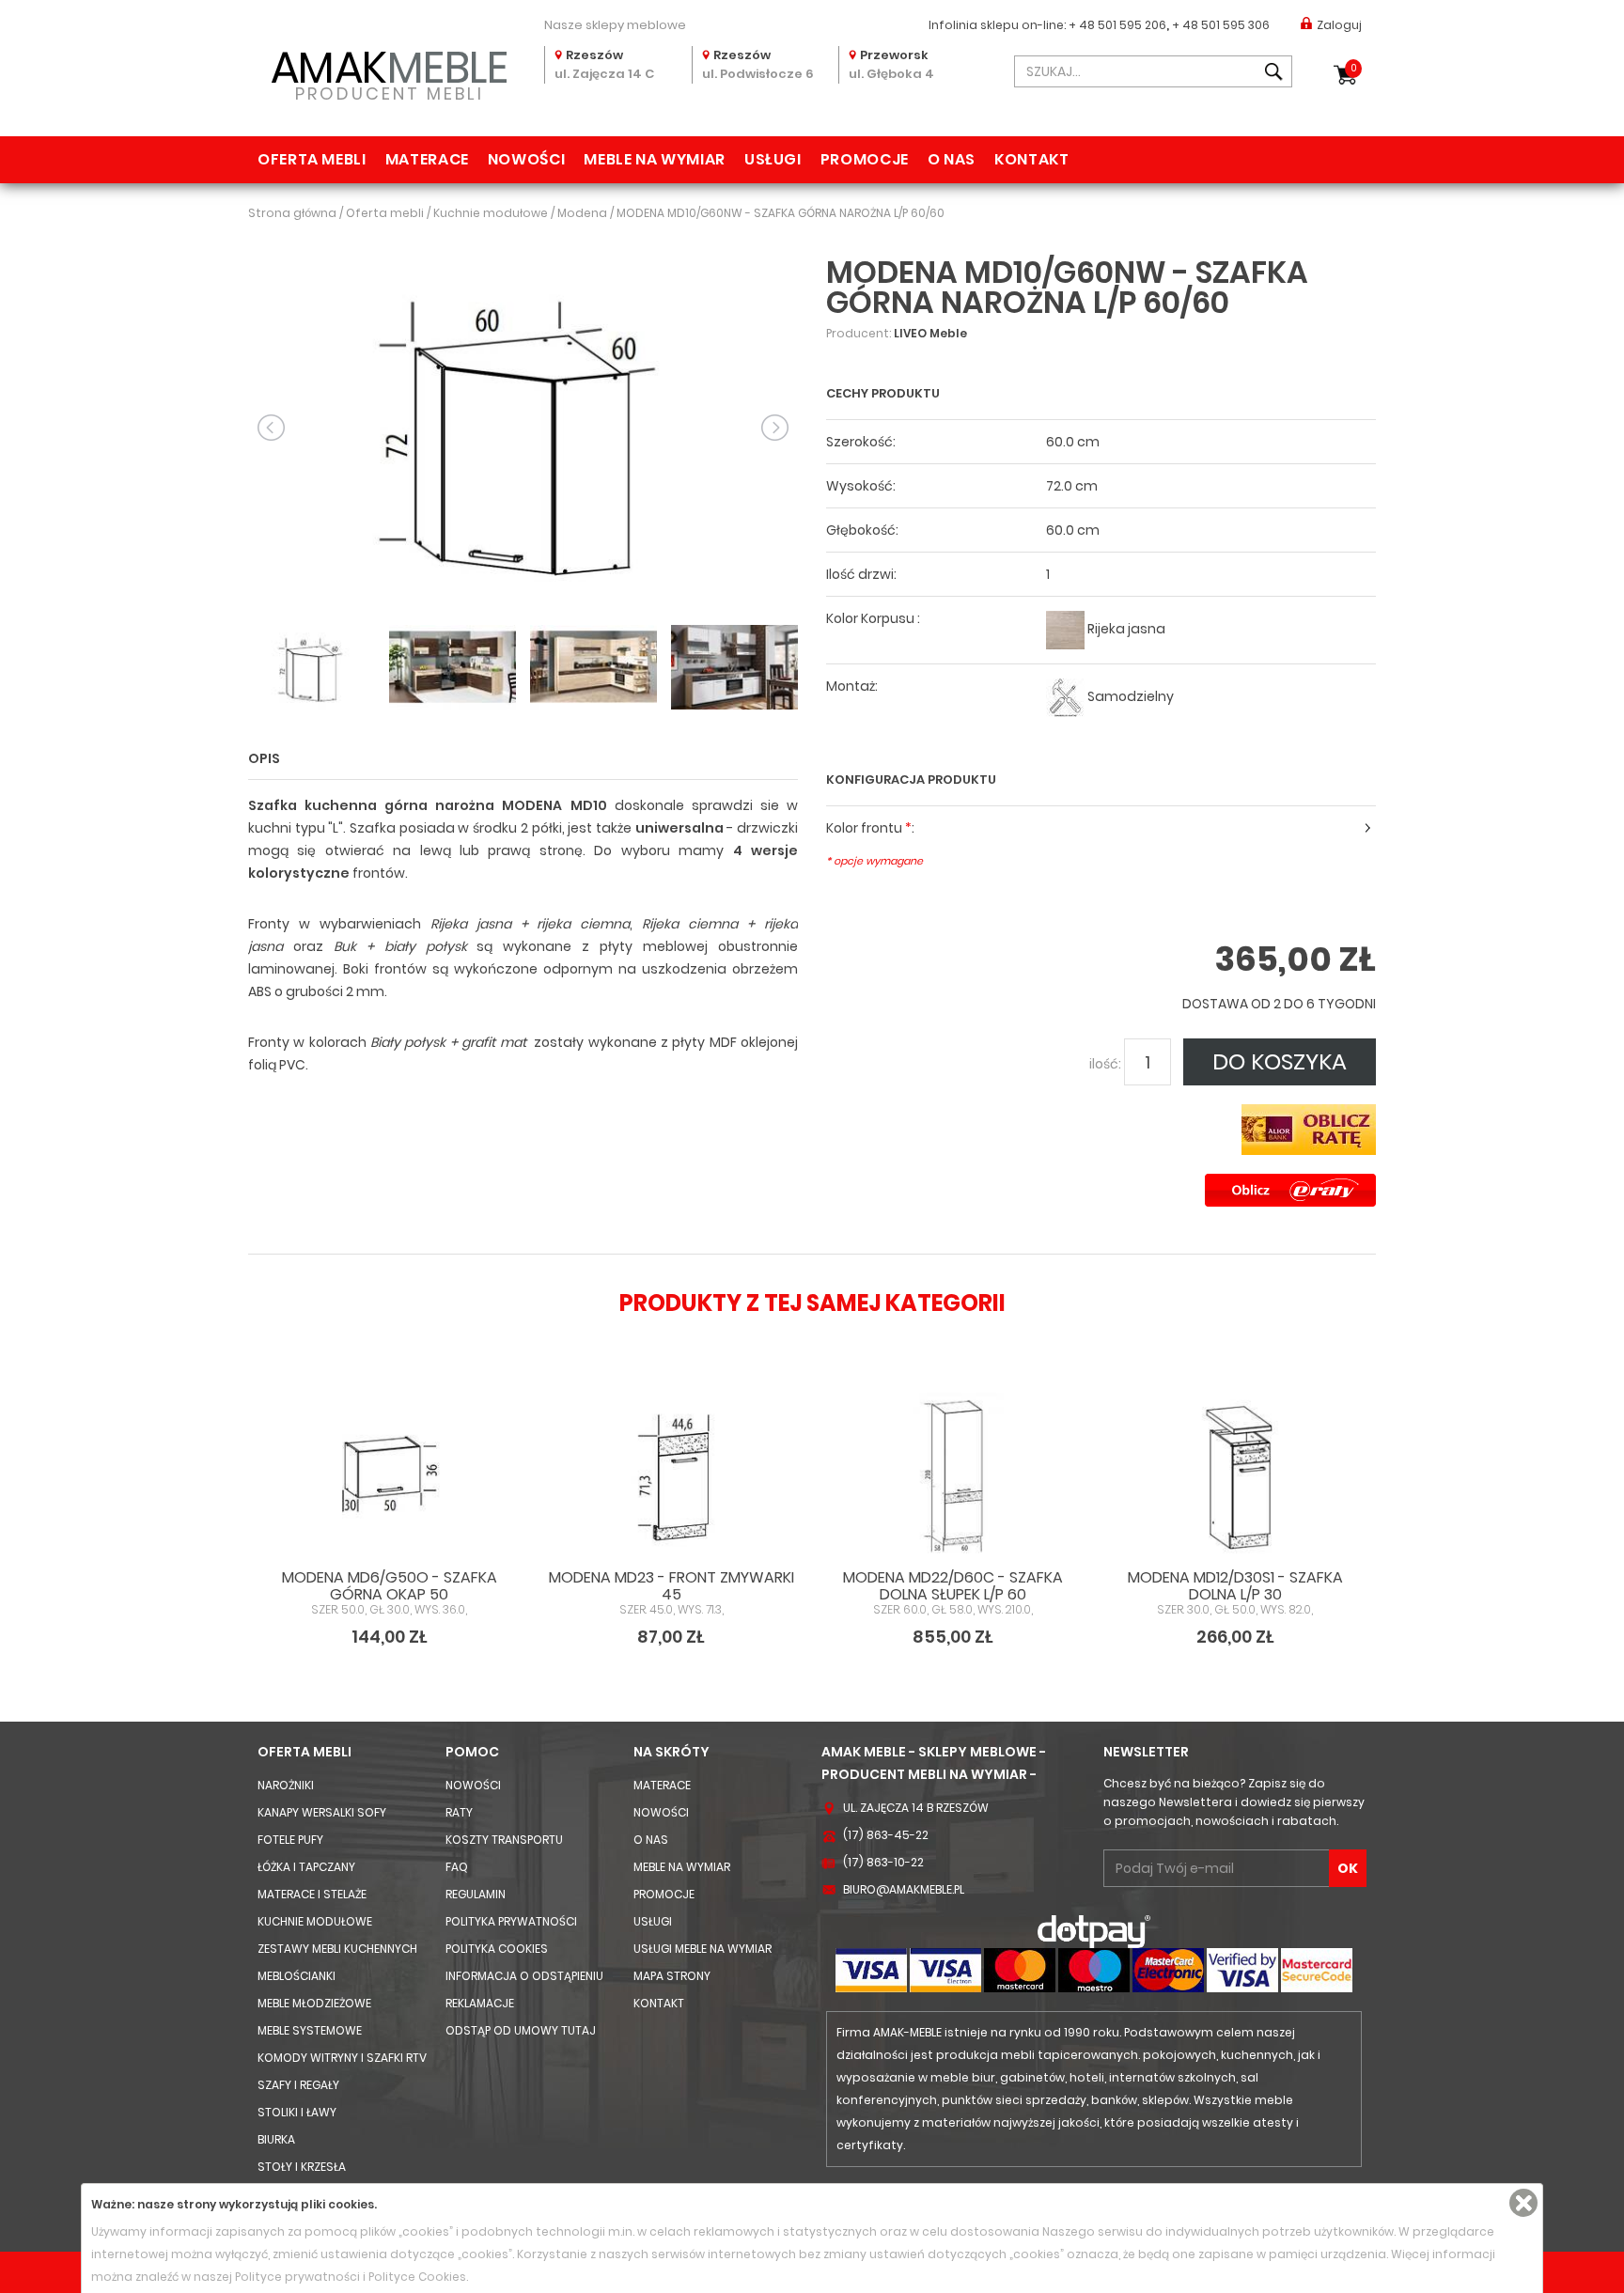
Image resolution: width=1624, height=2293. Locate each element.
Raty (459, 1812)
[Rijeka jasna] (1065, 629)
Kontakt (1031, 159)
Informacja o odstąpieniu (524, 1976)
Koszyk (1354, 68)
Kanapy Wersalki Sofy (322, 1812)
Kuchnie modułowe (315, 1921)
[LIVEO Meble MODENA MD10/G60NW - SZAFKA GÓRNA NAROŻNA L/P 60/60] (523, 426)
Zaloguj (1339, 25)
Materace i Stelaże (312, 1894)
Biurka (276, 2139)
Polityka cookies (497, 1949)
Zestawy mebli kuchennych (337, 1949)
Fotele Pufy (290, 1840)
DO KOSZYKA (1280, 1061)
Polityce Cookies (417, 2277)
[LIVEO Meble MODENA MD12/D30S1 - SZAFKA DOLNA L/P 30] (1235, 1473)
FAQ (457, 1867)
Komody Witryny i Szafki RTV (342, 2058)
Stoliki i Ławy (297, 2112)
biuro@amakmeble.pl (904, 1889)
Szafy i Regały (298, 2085)
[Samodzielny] (1065, 697)
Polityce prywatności (297, 2277)
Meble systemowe (310, 2030)
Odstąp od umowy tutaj (521, 2030)
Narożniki (286, 1785)
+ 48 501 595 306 (1221, 25)
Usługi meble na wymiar (703, 1949)
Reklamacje (480, 2003)
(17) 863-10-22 (883, 1862)
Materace (427, 159)
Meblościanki (297, 1976)
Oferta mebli (312, 159)
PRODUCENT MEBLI (390, 72)
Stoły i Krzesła (302, 2167)
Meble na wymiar (655, 159)
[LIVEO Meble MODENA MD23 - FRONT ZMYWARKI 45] (671, 1473)
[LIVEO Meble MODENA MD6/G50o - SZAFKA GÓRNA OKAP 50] (389, 1473)
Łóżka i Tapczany (306, 1867)
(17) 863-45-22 (886, 1835)
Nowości (526, 159)
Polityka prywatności (511, 1921)
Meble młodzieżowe (314, 2003)
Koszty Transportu (504, 1840)
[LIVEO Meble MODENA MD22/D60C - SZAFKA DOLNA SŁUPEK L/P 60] (953, 1473)
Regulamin (476, 1894)
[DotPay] (1094, 1931)
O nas (952, 159)
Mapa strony (672, 1976)
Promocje (865, 159)
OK (1348, 1868)
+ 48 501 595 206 (1117, 25)
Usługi (773, 159)
